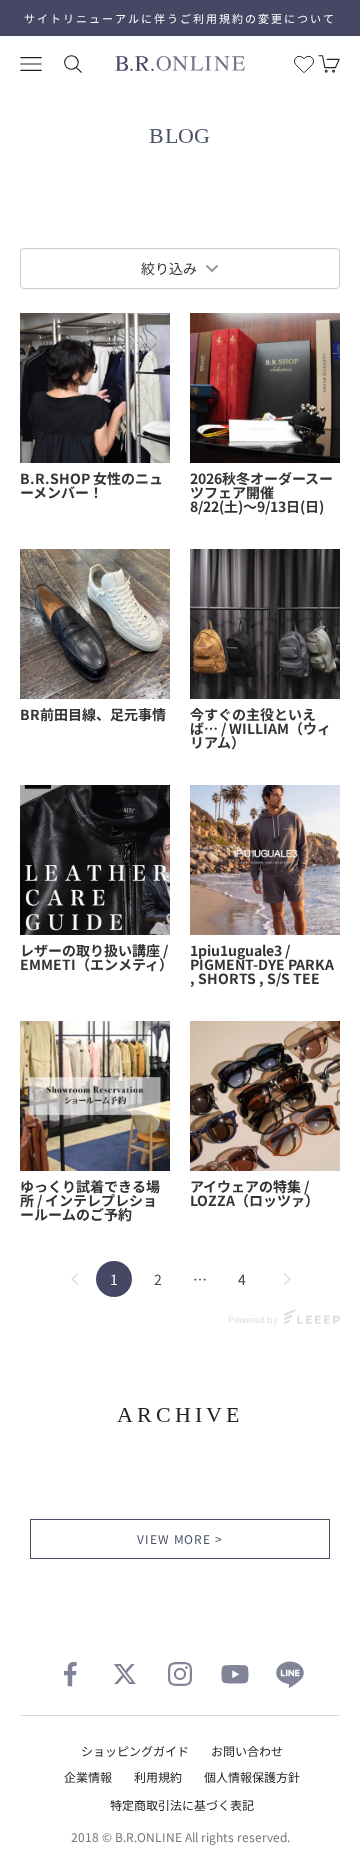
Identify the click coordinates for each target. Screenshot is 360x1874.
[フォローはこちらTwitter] (125, 1674)
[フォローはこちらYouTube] (235, 1674)
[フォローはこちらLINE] (290, 1674)
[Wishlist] (304, 64)
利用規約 (158, 1776)
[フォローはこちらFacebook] (70, 1674)
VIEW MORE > (180, 1538)
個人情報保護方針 (252, 1776)
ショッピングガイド (135, 1750)
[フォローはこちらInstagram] (180, 1674)
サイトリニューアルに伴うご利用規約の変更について (180, 18)
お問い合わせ (247, 1750)
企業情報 (88, 1776)
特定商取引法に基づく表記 (182, 1804)
